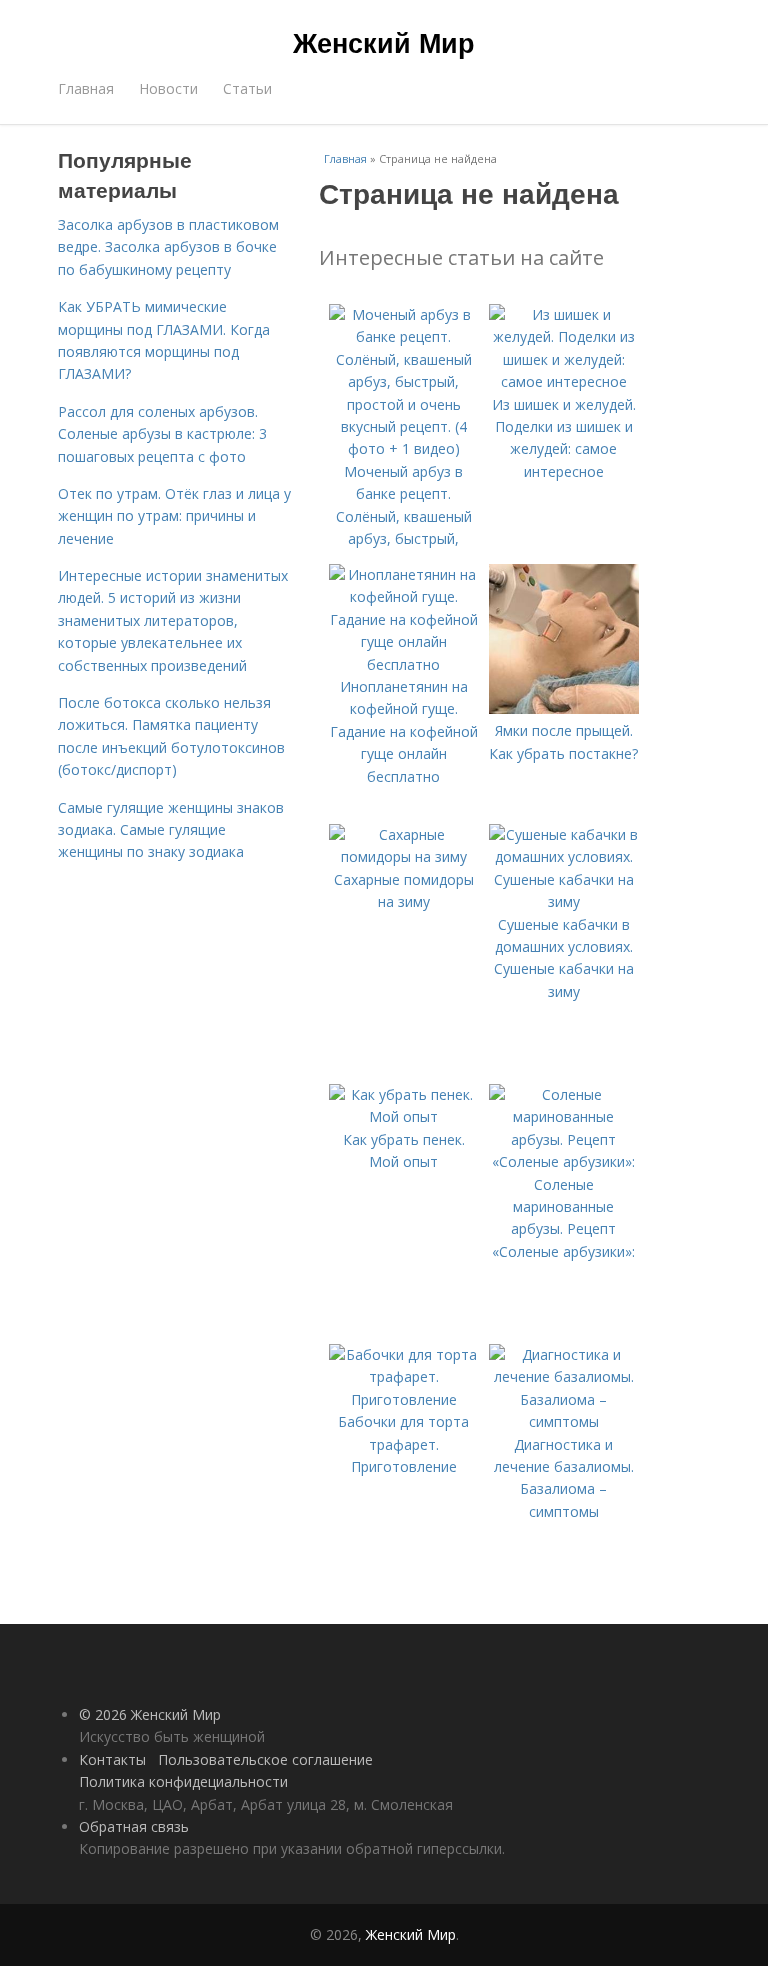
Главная (86, 88)
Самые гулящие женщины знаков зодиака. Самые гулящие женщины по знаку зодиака (171, 830)
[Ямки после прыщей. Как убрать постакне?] (564, 708)
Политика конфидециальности (183, 1781)
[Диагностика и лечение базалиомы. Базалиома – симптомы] (564, 1421)
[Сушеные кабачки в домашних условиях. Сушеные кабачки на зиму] (564, 901)
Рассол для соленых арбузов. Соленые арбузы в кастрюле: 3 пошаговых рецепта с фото (162, 434)
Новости (168, 88)
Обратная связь (134, 1826)
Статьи (247, 88)
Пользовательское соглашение (265, 1759)
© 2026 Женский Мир (150, 1714)
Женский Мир (384, 42)
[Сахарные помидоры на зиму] (404, 856)
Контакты (112, 1759)
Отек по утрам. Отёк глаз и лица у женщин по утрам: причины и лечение (174, 516)
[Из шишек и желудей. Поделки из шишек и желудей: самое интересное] (564, 381)
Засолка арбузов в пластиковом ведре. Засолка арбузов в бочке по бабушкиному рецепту (168, 247)
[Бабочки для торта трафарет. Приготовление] (404, 1399)
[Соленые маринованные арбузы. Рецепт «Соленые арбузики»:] (564, 1161)
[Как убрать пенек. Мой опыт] (404, 1116)
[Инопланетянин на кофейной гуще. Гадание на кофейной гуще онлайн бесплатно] (404, 664)
